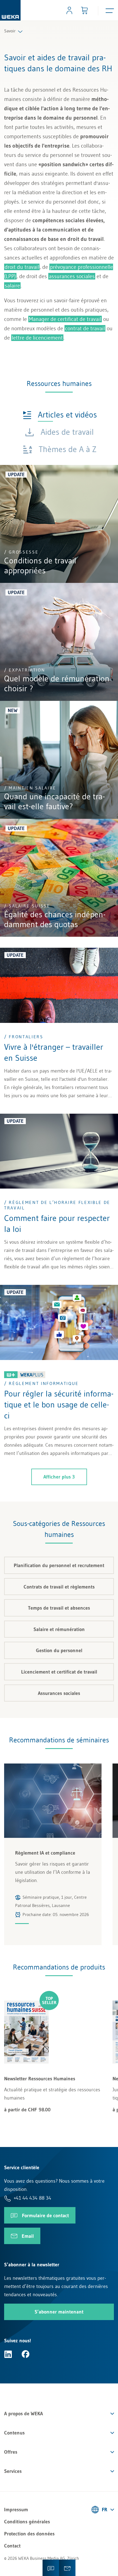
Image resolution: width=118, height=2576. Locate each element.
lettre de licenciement (37, 338)
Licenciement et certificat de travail (59, 1672)
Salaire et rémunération (59, 1629)
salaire (12, 286)
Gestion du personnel (59, 1650)
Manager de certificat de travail (65, 319)
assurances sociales (72, 276)
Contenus (14, 2433)
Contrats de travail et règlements (59, 1587)
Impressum (16, 2510)
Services (13, 2471)
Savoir (10, 31)
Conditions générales (27, 2522)
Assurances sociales (59, 1693)
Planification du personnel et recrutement (59, 1565)
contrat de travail (85, 328)
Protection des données (29, 2534)
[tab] (60, 414)
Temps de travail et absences (59, 1608)
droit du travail (22, 267)
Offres (11, 2452)
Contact (12, 2546)
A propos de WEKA (23, 2414)
